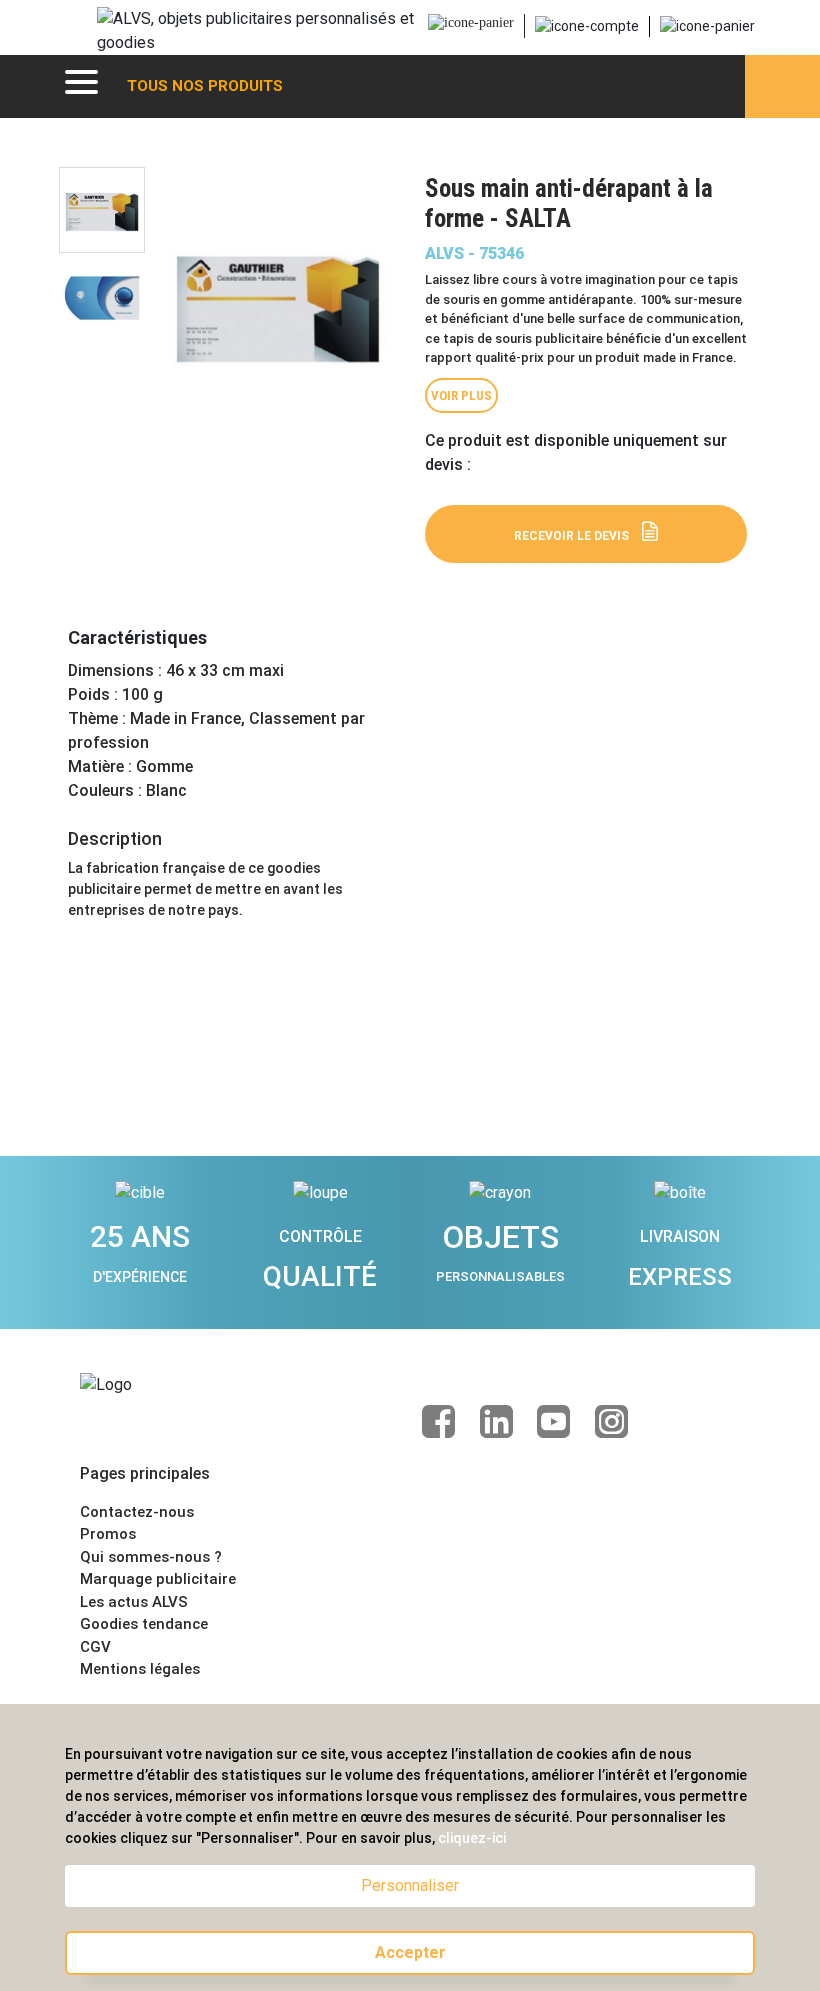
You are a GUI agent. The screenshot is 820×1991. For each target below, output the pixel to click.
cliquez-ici (472, 1838)
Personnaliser (410, 1885)
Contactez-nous (137, 1512)
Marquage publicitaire (158, 1579)
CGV (95, 1647)
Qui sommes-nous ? (151, 1557)
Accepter (410, 1952)
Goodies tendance (144, 1624)
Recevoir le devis (571, 536)
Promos (108, 1534)
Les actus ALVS (134, 1602)
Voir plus (461, 395)
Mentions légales (140, 1669)
